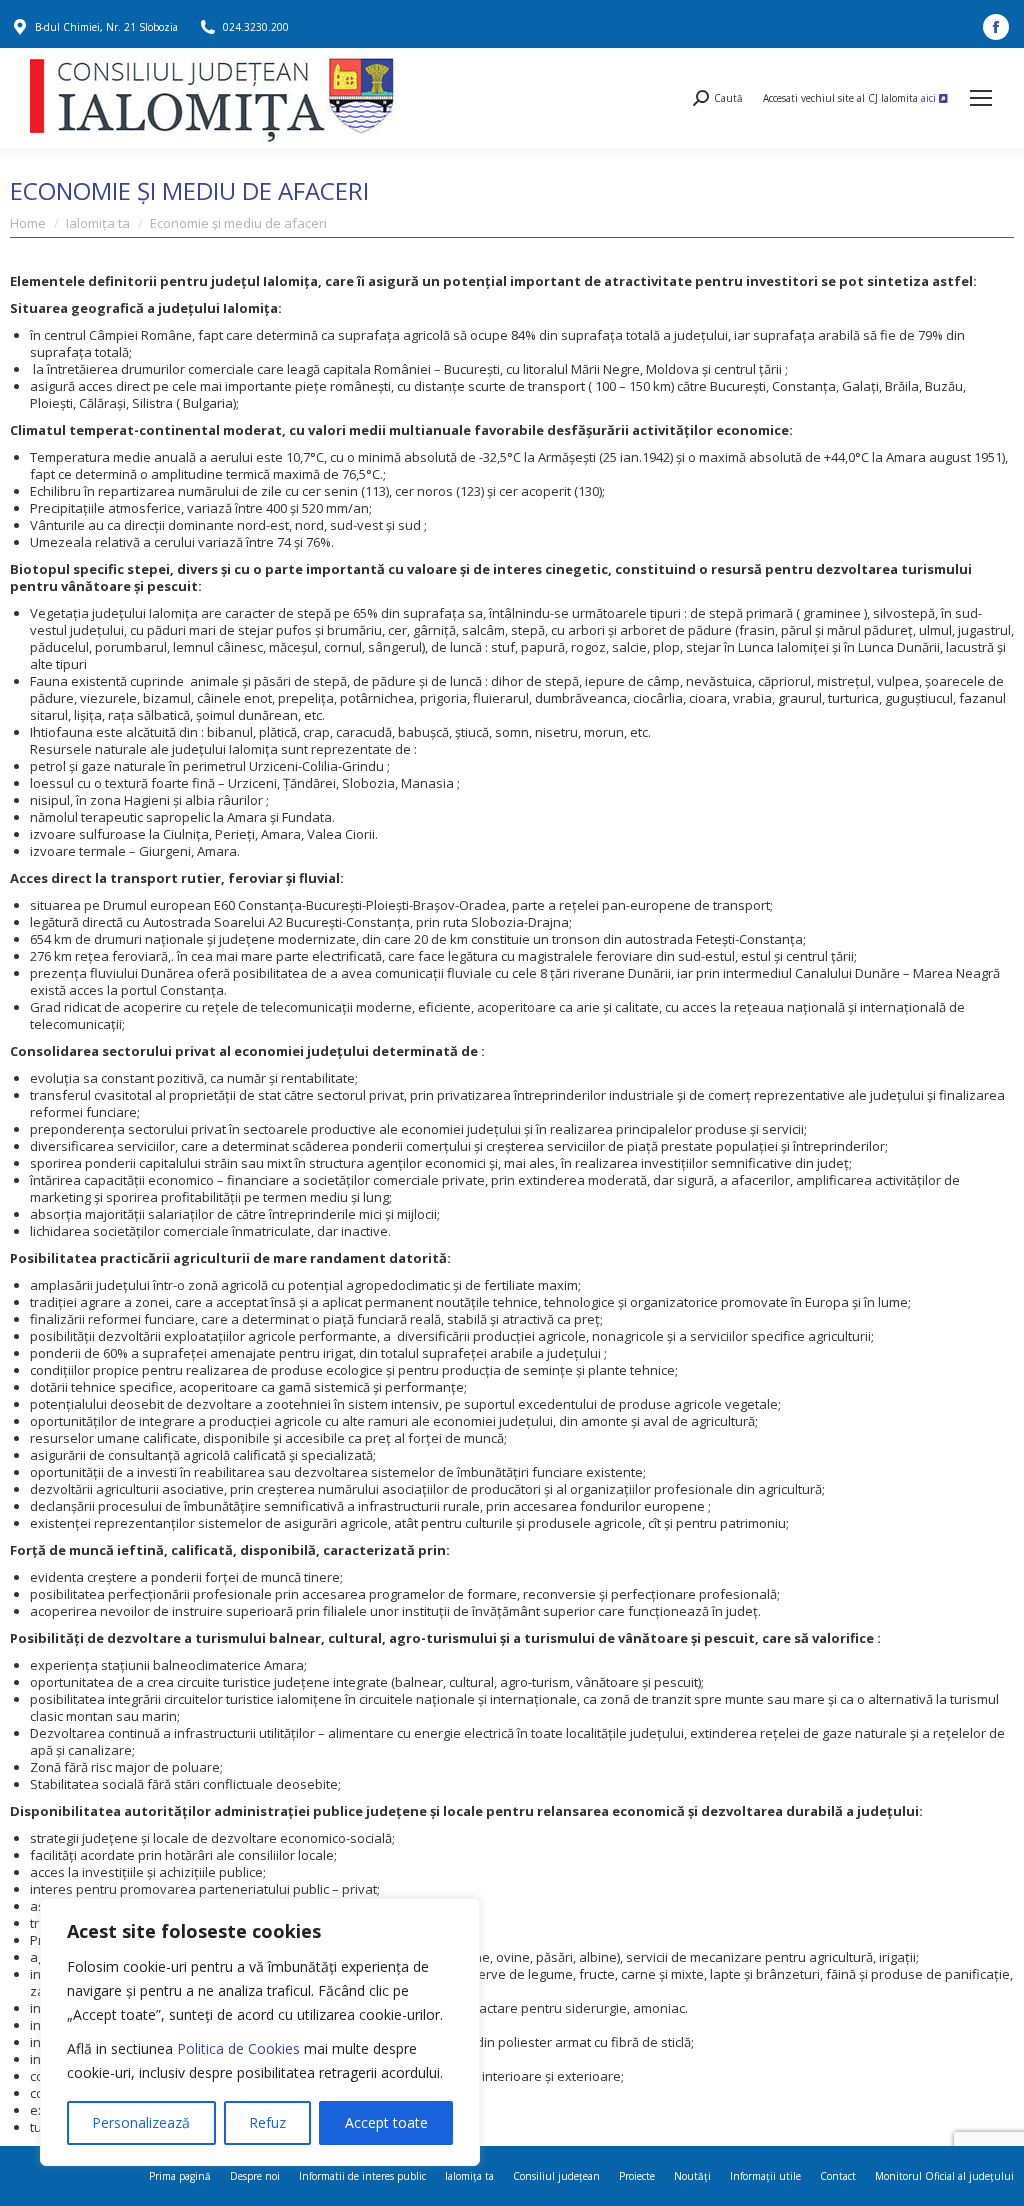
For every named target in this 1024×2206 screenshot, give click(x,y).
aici (930, 98)
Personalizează (141, 2122)
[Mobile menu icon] (981, 98)
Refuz (267, 2122)
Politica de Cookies (238, 2048)
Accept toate (386, 2122)
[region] (260, 2032)
